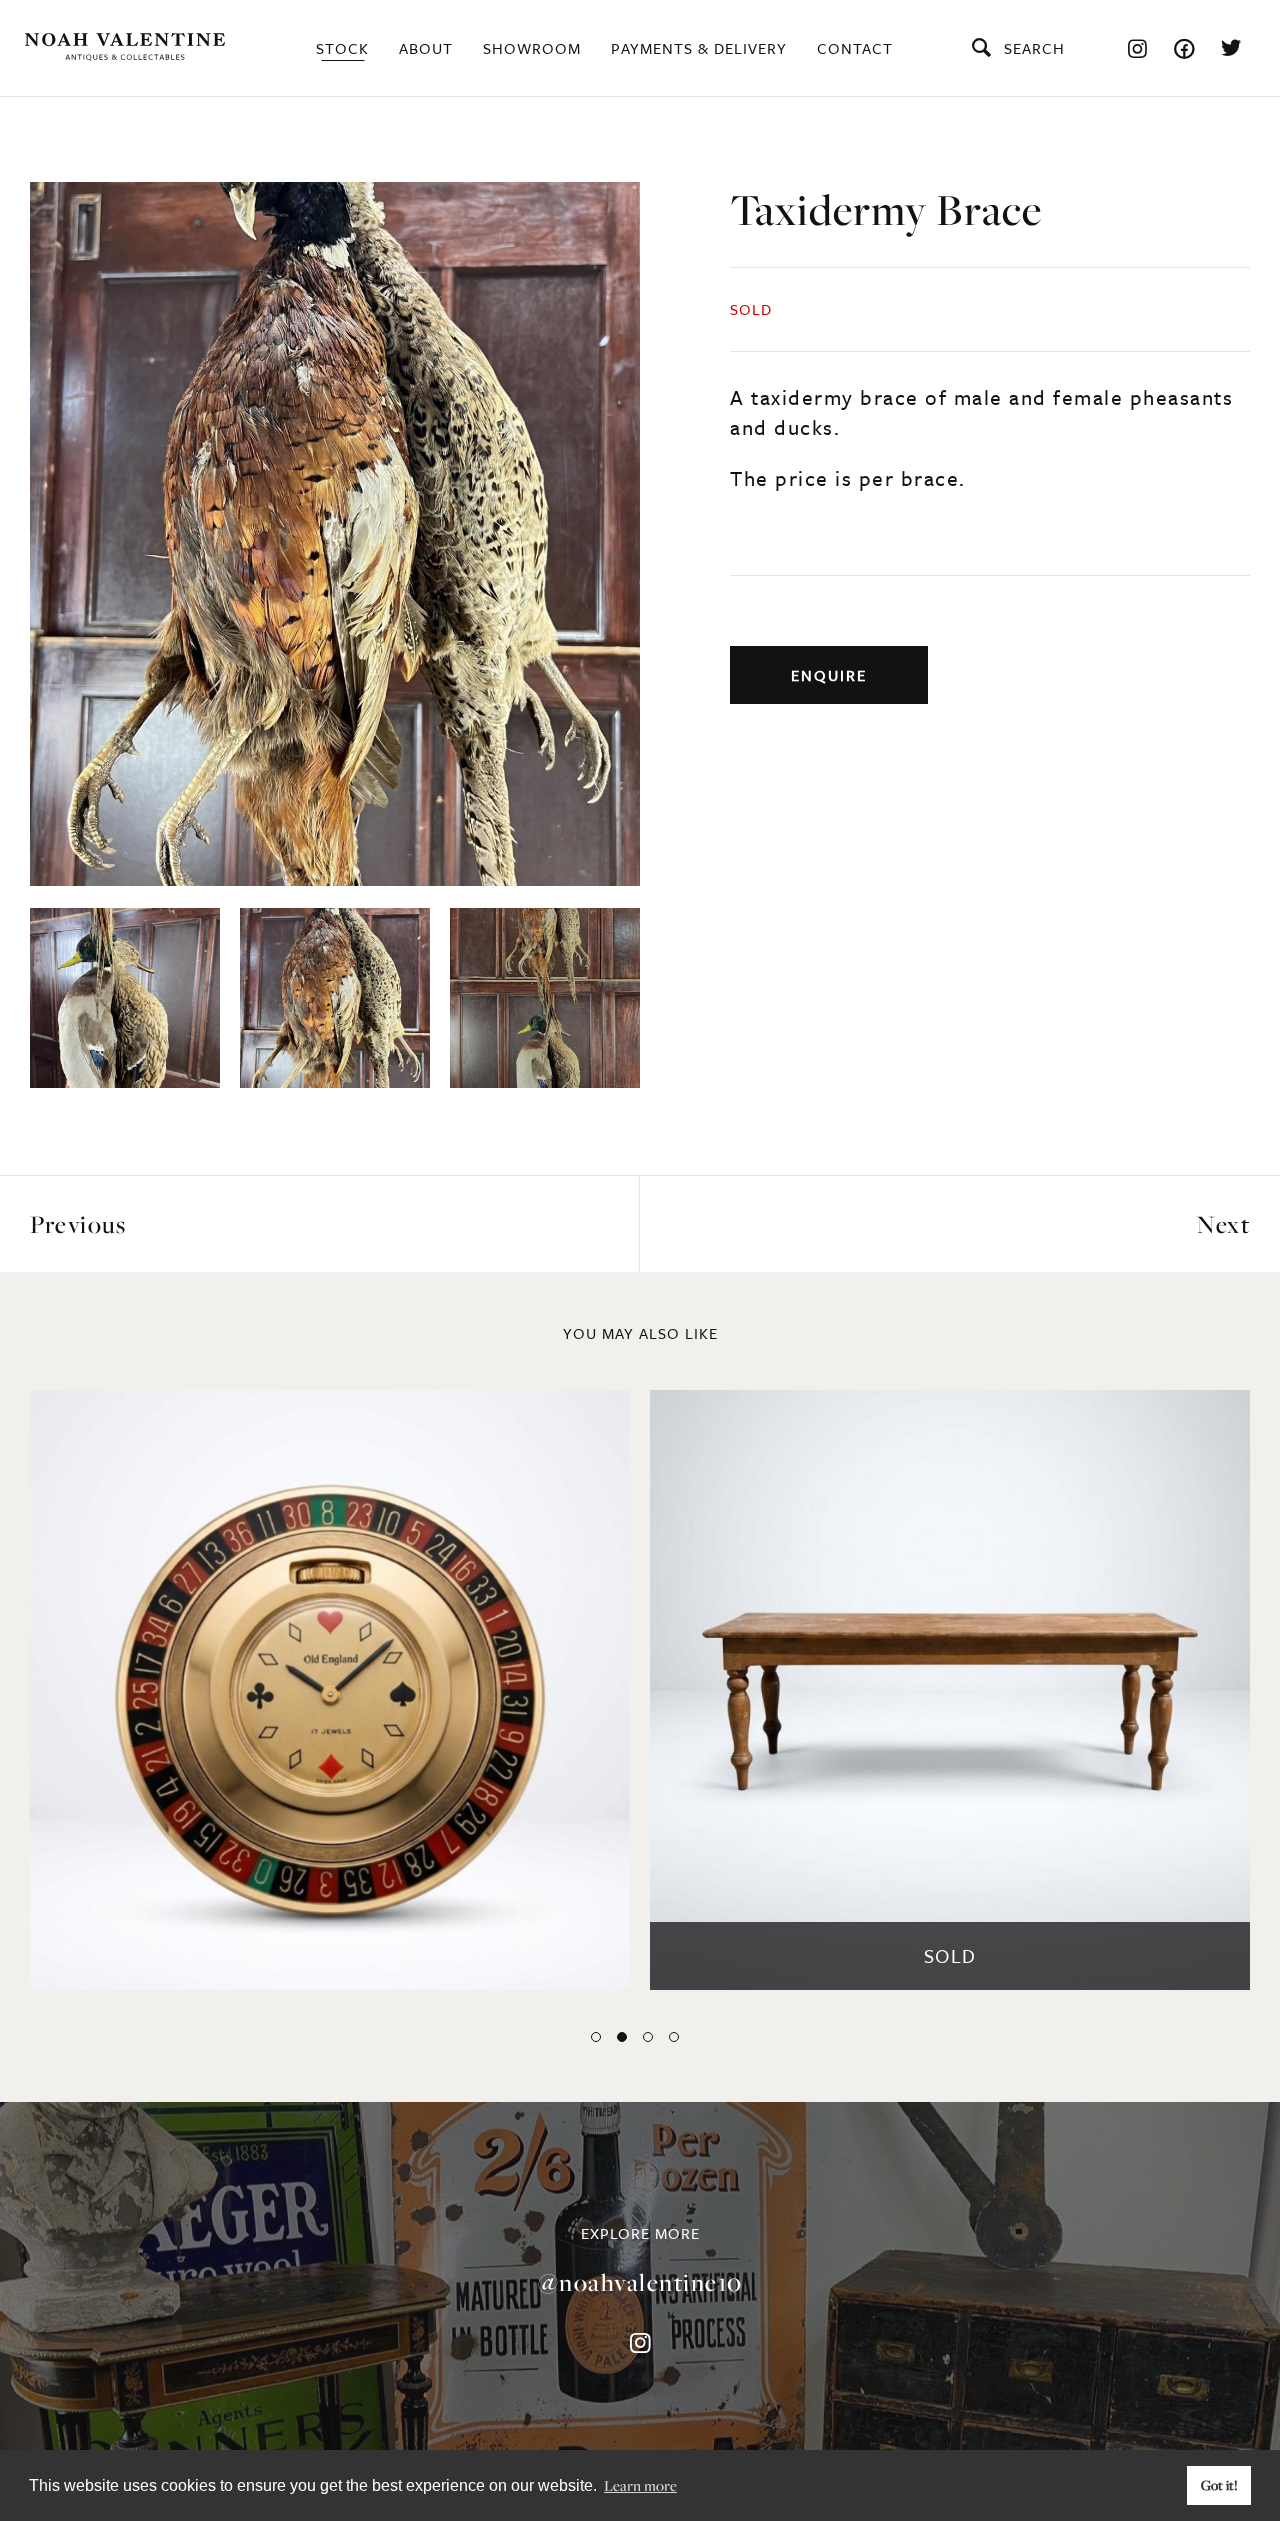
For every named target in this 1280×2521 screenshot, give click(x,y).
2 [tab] (622, 2037)
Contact (855, 48)
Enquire (829, 675)
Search (1034, 48)
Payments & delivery (699, 48)
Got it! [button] (1219, 2485)
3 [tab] (648, 2037)
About (426, 48)
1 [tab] (596, 2037)
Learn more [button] (640, 2485)
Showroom (532, 48)
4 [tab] (674, 2037)
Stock (342, 48)
